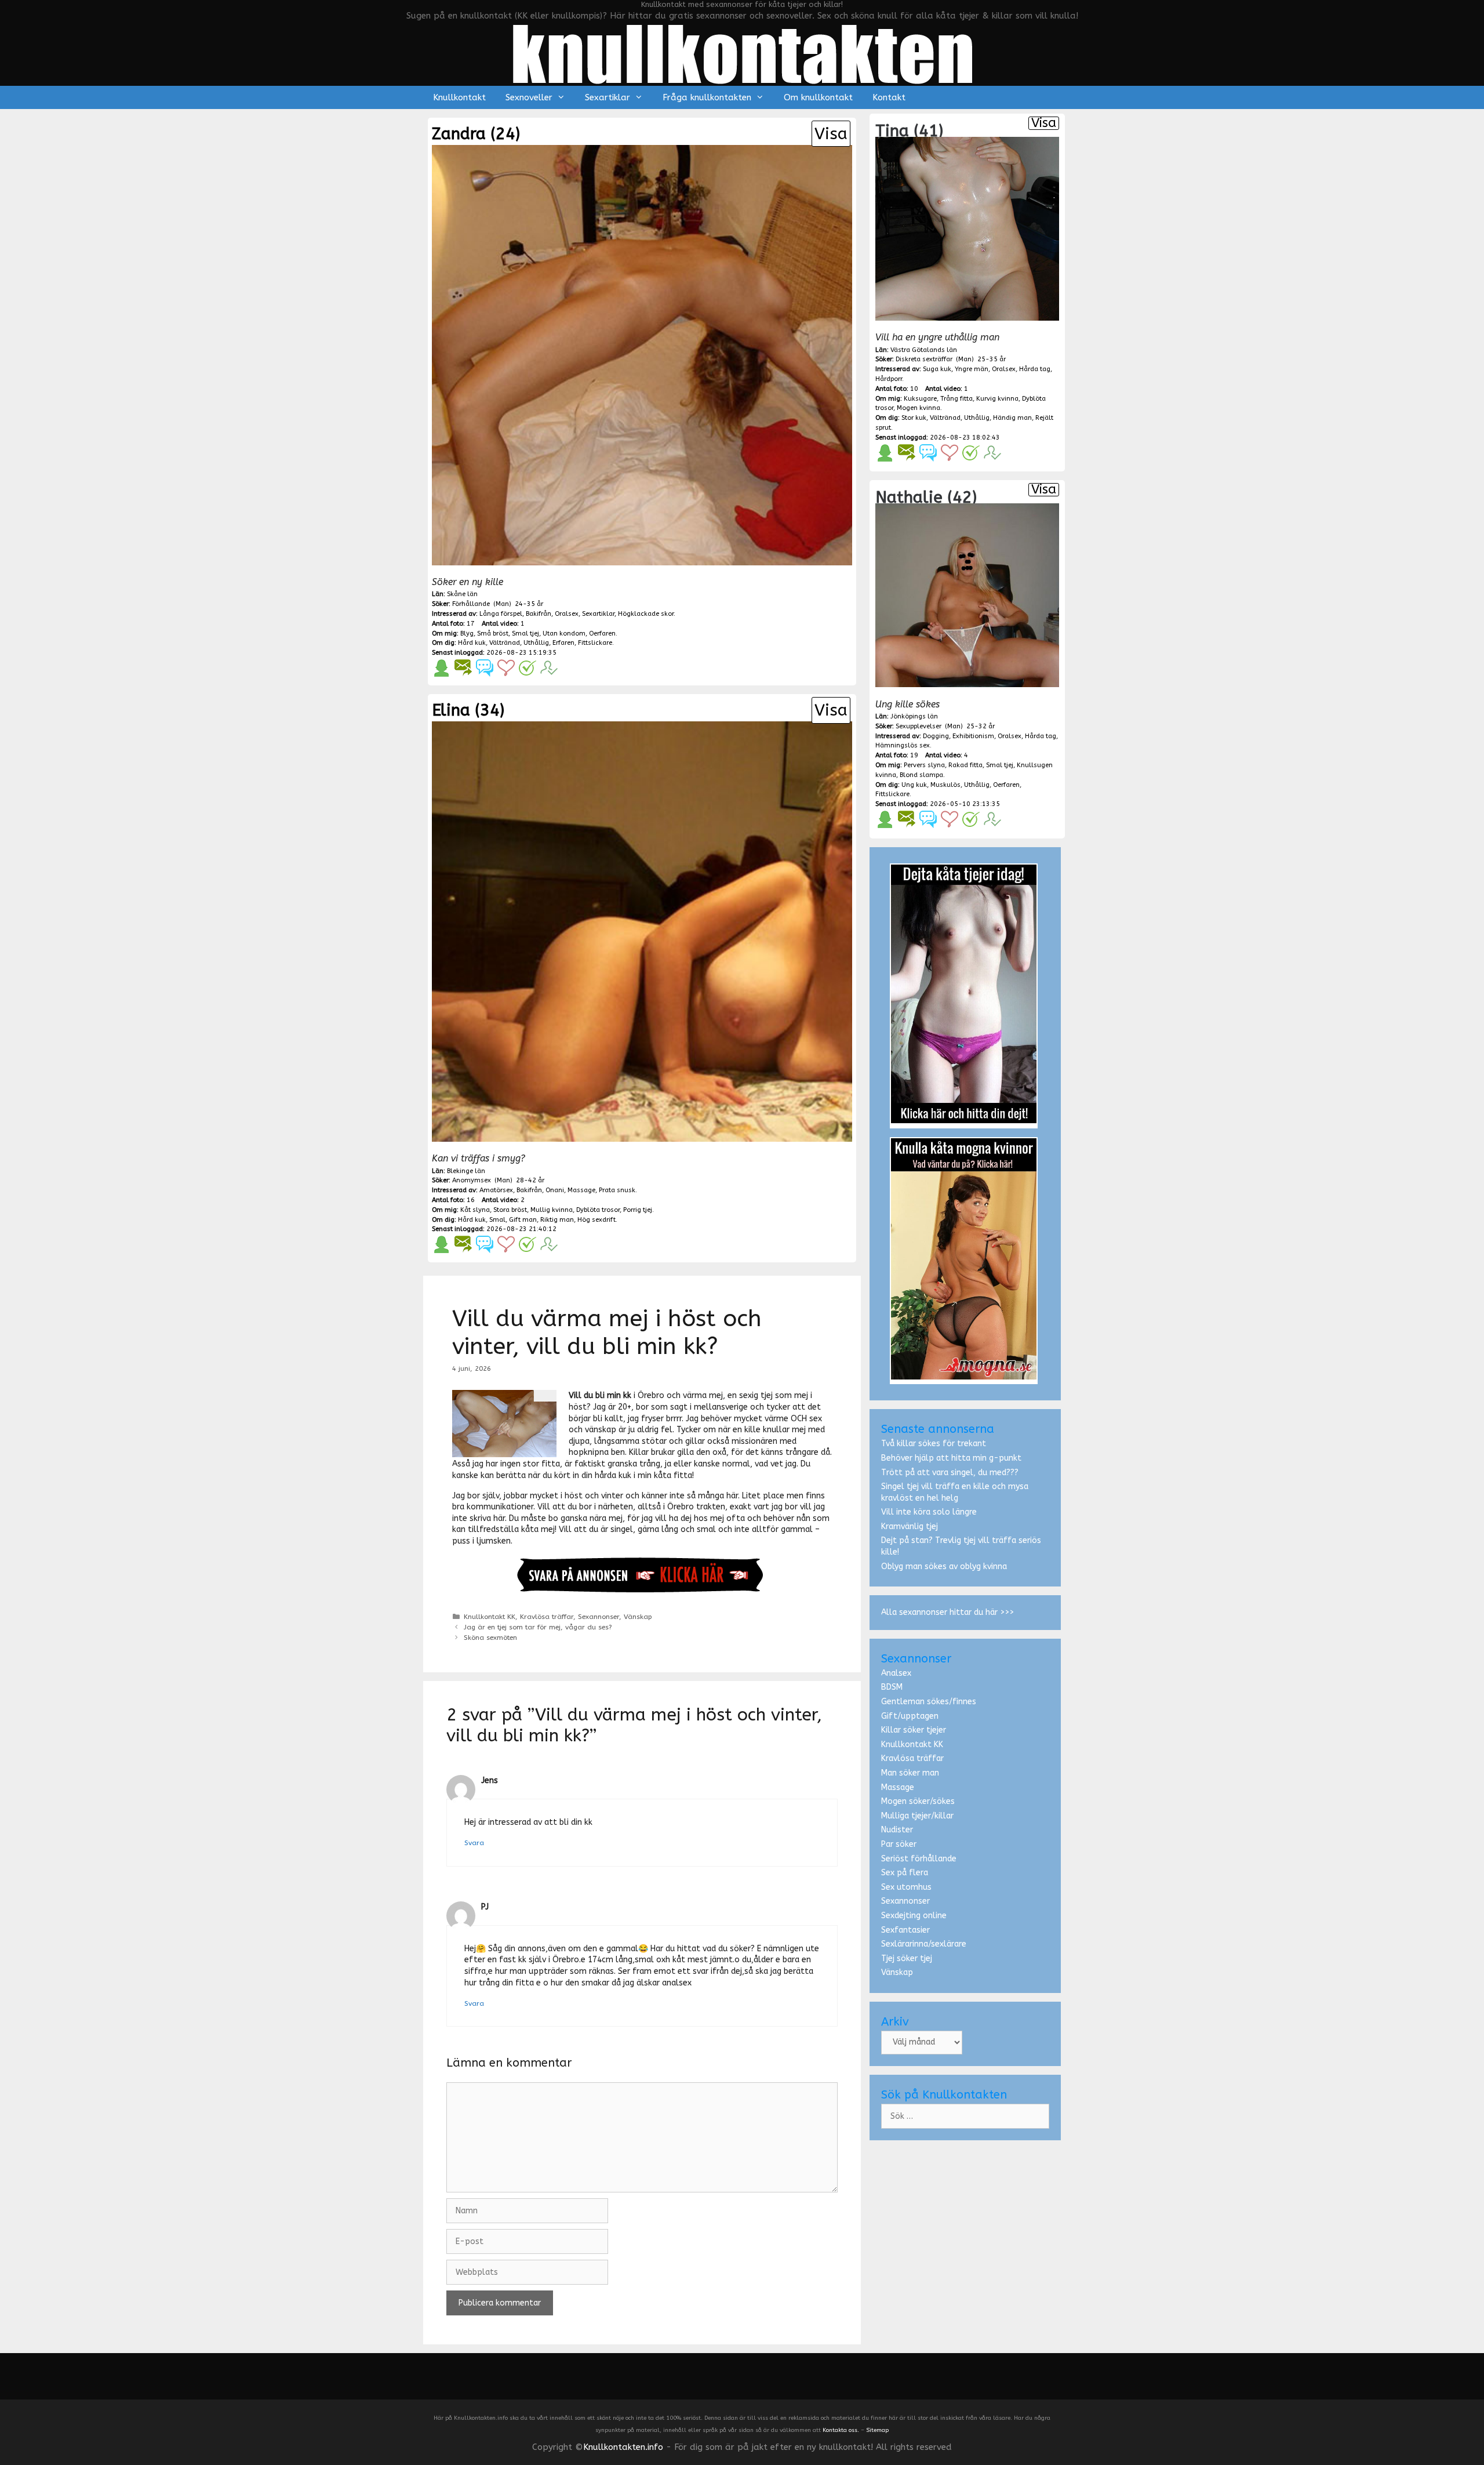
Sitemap (877, 2430)
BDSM (892, 1687)
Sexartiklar (608, 97)
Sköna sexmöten (490, 1638)
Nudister (897, 1830)
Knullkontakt (459, 97)
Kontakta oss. (841, 2430)
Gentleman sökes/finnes (929, 1702)
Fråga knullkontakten (707, 97)
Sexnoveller (529, 97)
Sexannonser (599, 1617)
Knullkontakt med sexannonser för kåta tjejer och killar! (742, 4)
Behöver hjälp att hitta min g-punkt (951, 1458)
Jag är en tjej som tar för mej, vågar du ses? (538, 1627)
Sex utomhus (906, 1887)
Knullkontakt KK (490, 1617)
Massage (898, 1787)
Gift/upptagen (910, 1716)
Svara (474, 1843)
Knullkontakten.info (623, 2447)
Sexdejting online (914, 1916)
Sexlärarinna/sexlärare (924, 1944)
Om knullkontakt (818, 97)
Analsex (896, 1673)
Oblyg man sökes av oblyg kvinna (944, 1567)
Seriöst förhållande (919, 1859)
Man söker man (910, 1773)
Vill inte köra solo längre (929, 1512)
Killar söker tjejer (914, 1730)
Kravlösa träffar (547, 1617)
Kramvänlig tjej (910, 1526)
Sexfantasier (905, 1930)
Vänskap (638, 1617)
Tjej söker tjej (907, 1958)
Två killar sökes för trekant (934, 1444)
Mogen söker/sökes (918, 1801)
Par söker (899, 1844)
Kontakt (889, 97)
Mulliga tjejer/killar (917, 1816)
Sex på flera (905, 1873)
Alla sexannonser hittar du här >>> (947, 1612)
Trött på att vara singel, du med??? (950, 1473)
